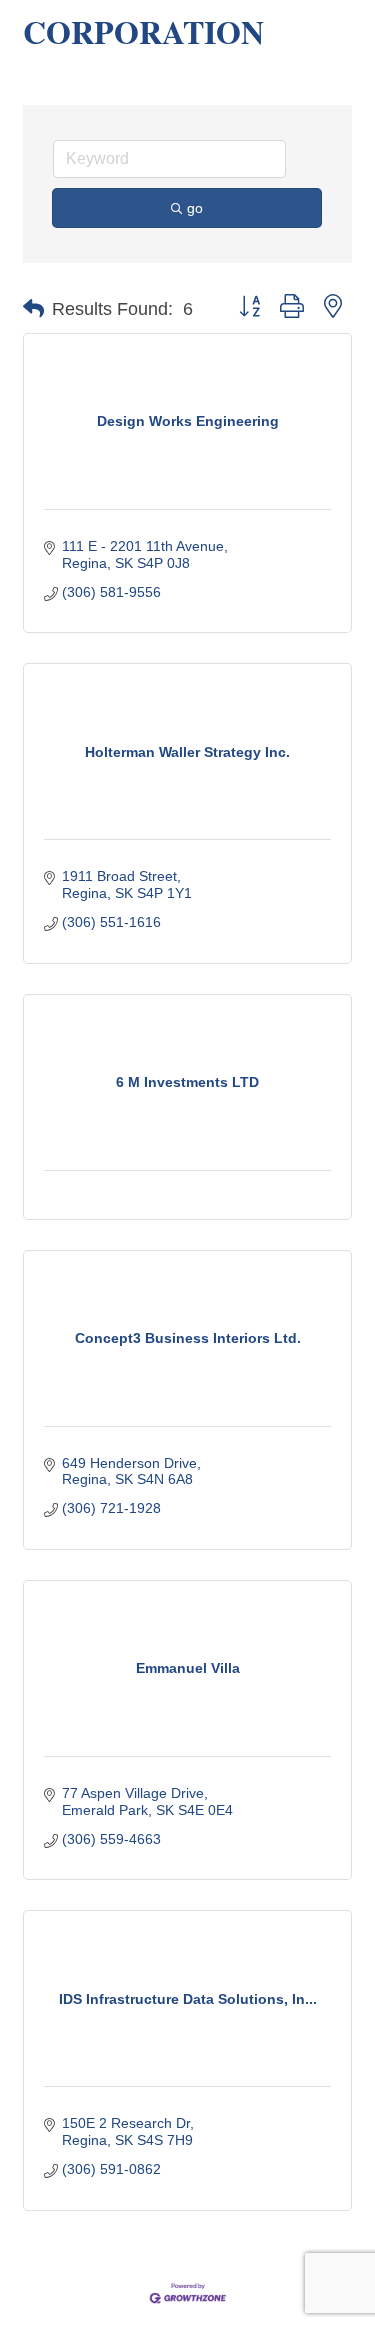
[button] (33, 309)
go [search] (195, 208)
